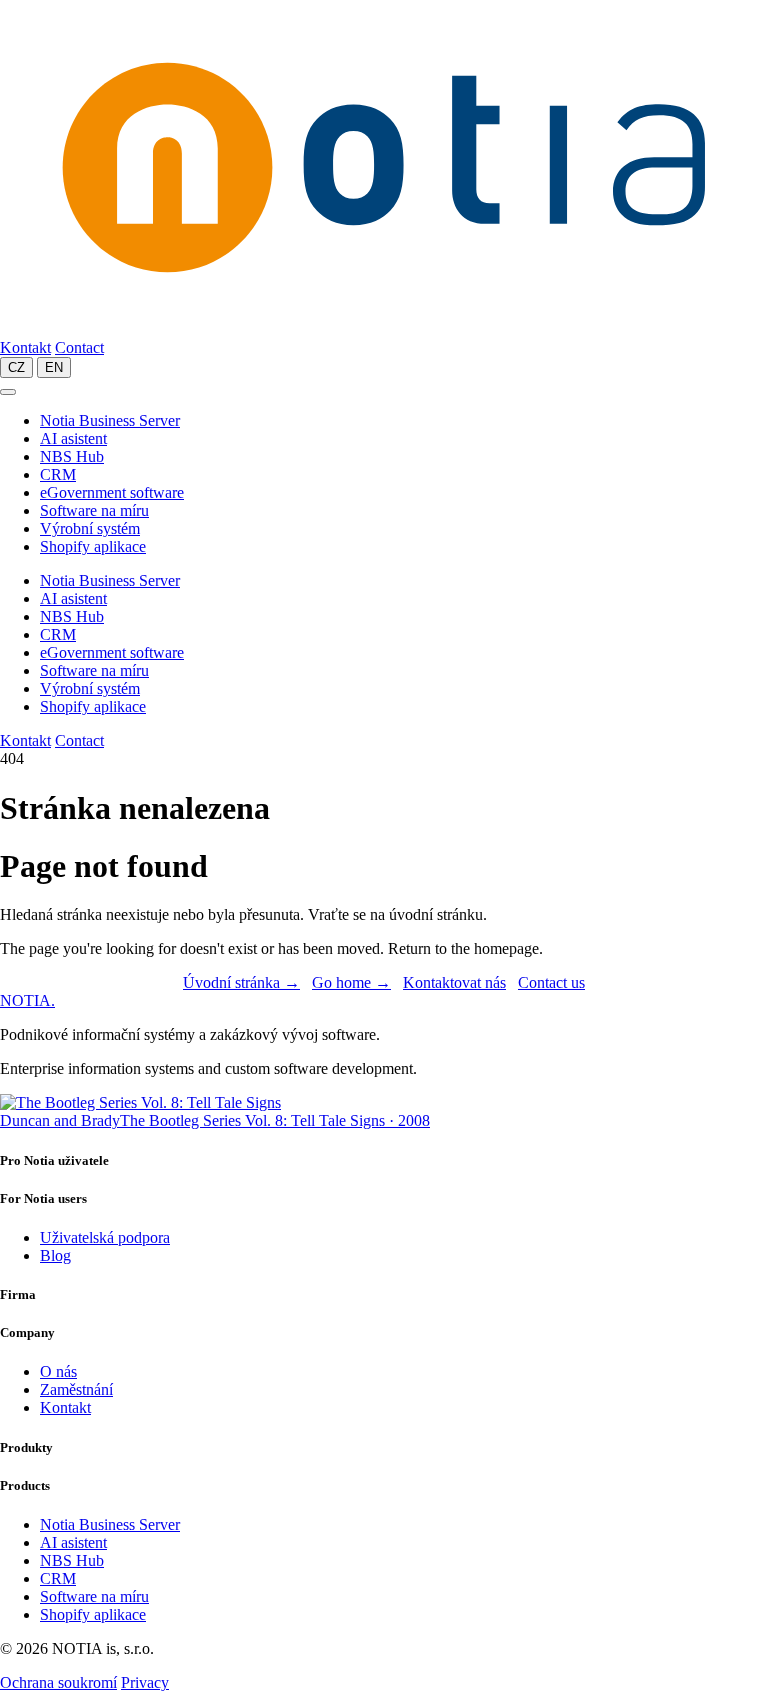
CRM (58, 474)
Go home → (351, 982)
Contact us (551, 982)
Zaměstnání (76, 1389)
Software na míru (94, 510)
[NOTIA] (384, 329)
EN (54, 367)
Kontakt (25, 347)
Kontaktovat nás (454, 982)
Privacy (145, 1682)
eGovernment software (112, 492)
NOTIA (27, 1000)
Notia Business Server (110, 420)
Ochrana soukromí (58, 1682)
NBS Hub (72, 456)
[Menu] (8, 392)
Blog (55, 1255)
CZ (16, 367)
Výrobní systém (90, 528)
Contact (79, 347)
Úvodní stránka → (241, 982)
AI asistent (73, 438)
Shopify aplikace (93, 546)
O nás (58, 1371)
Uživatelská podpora (105, 1237)
